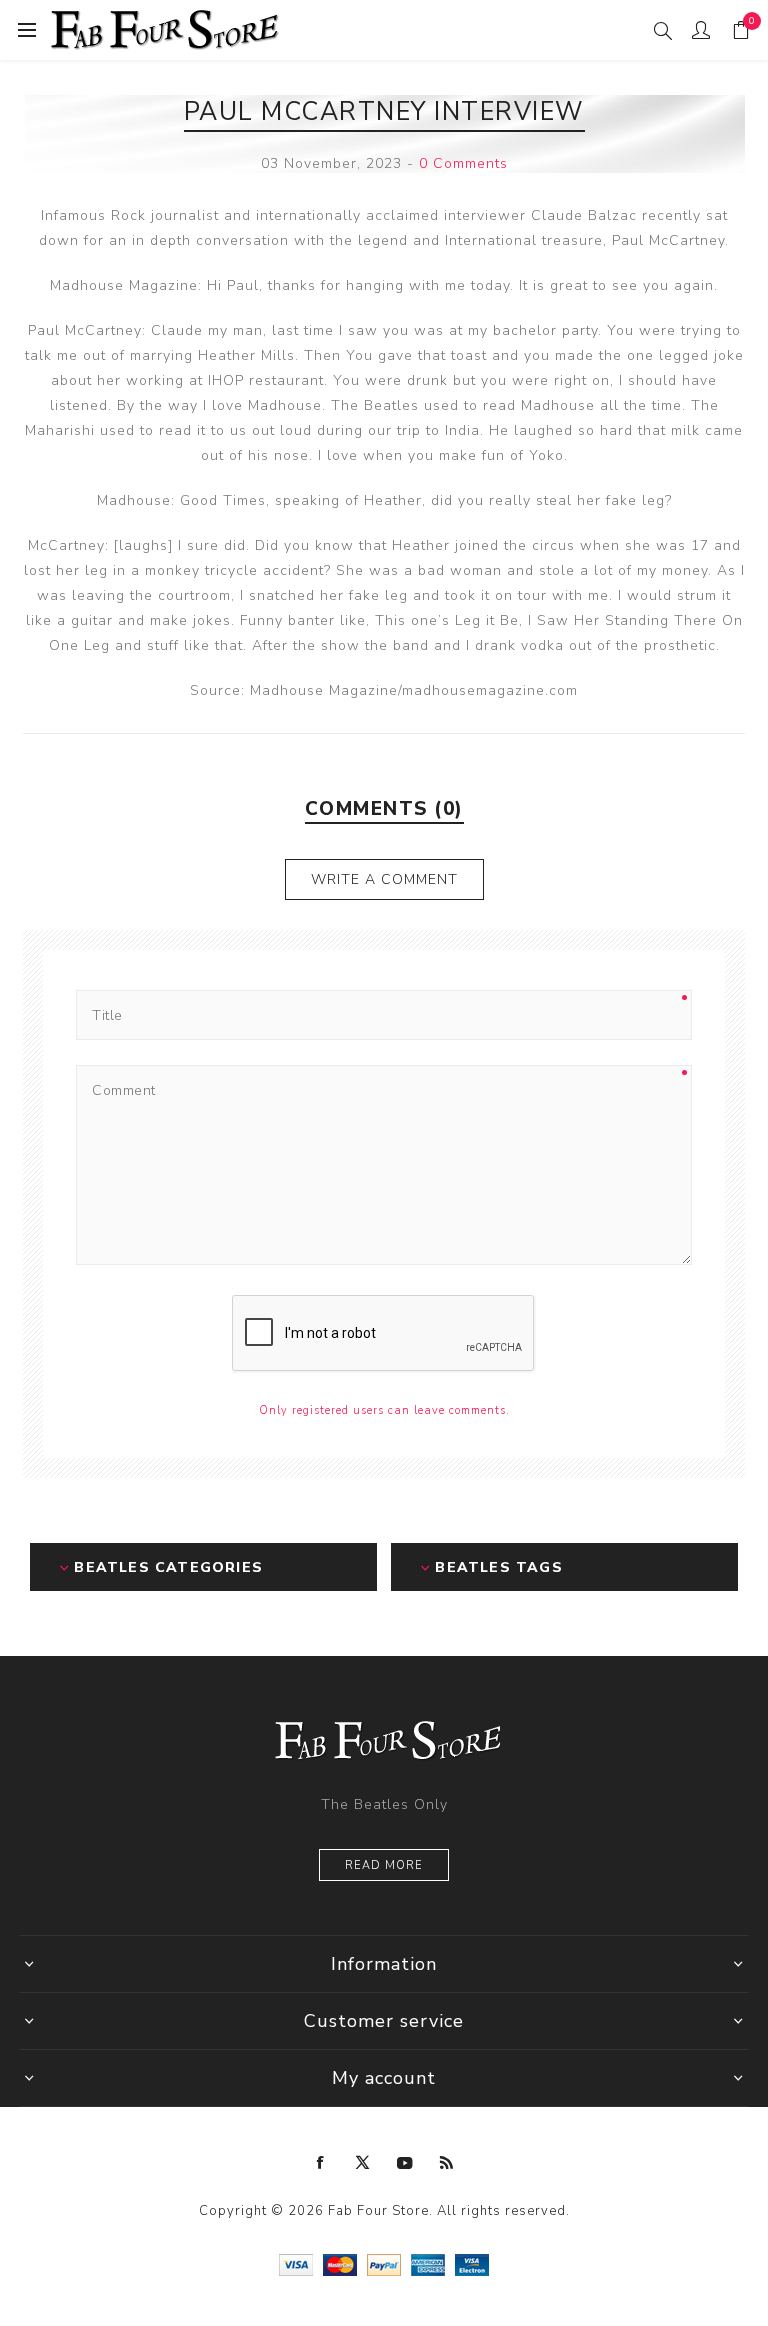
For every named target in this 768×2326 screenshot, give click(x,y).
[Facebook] (321, 2163)
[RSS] (447, 2163)
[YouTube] (405, 2163)
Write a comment (384, 879)
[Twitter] (363, 2163)
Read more (384, 1865)
